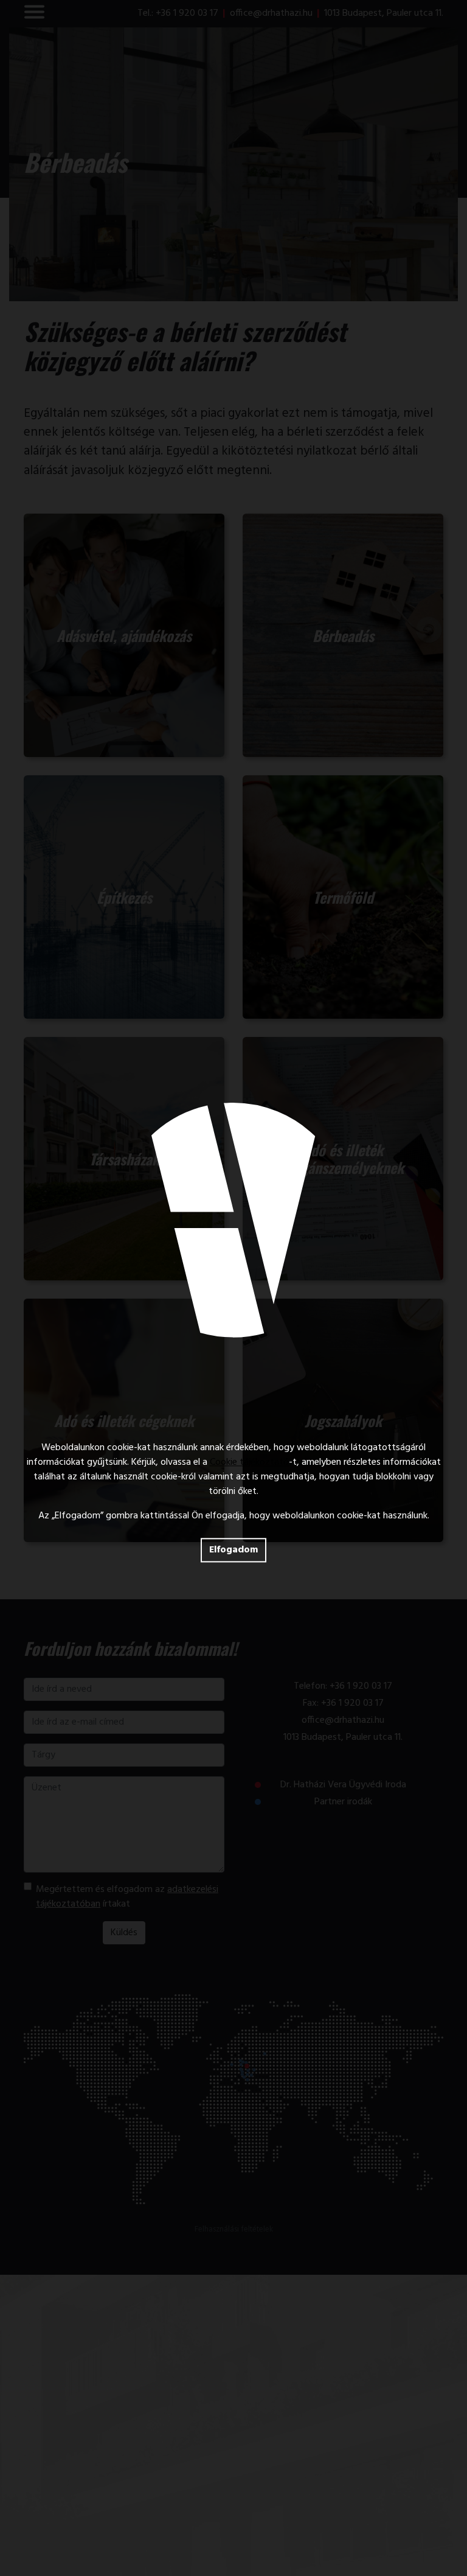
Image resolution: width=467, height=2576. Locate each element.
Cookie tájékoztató (249, 1462)
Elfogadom (233, 1550)
